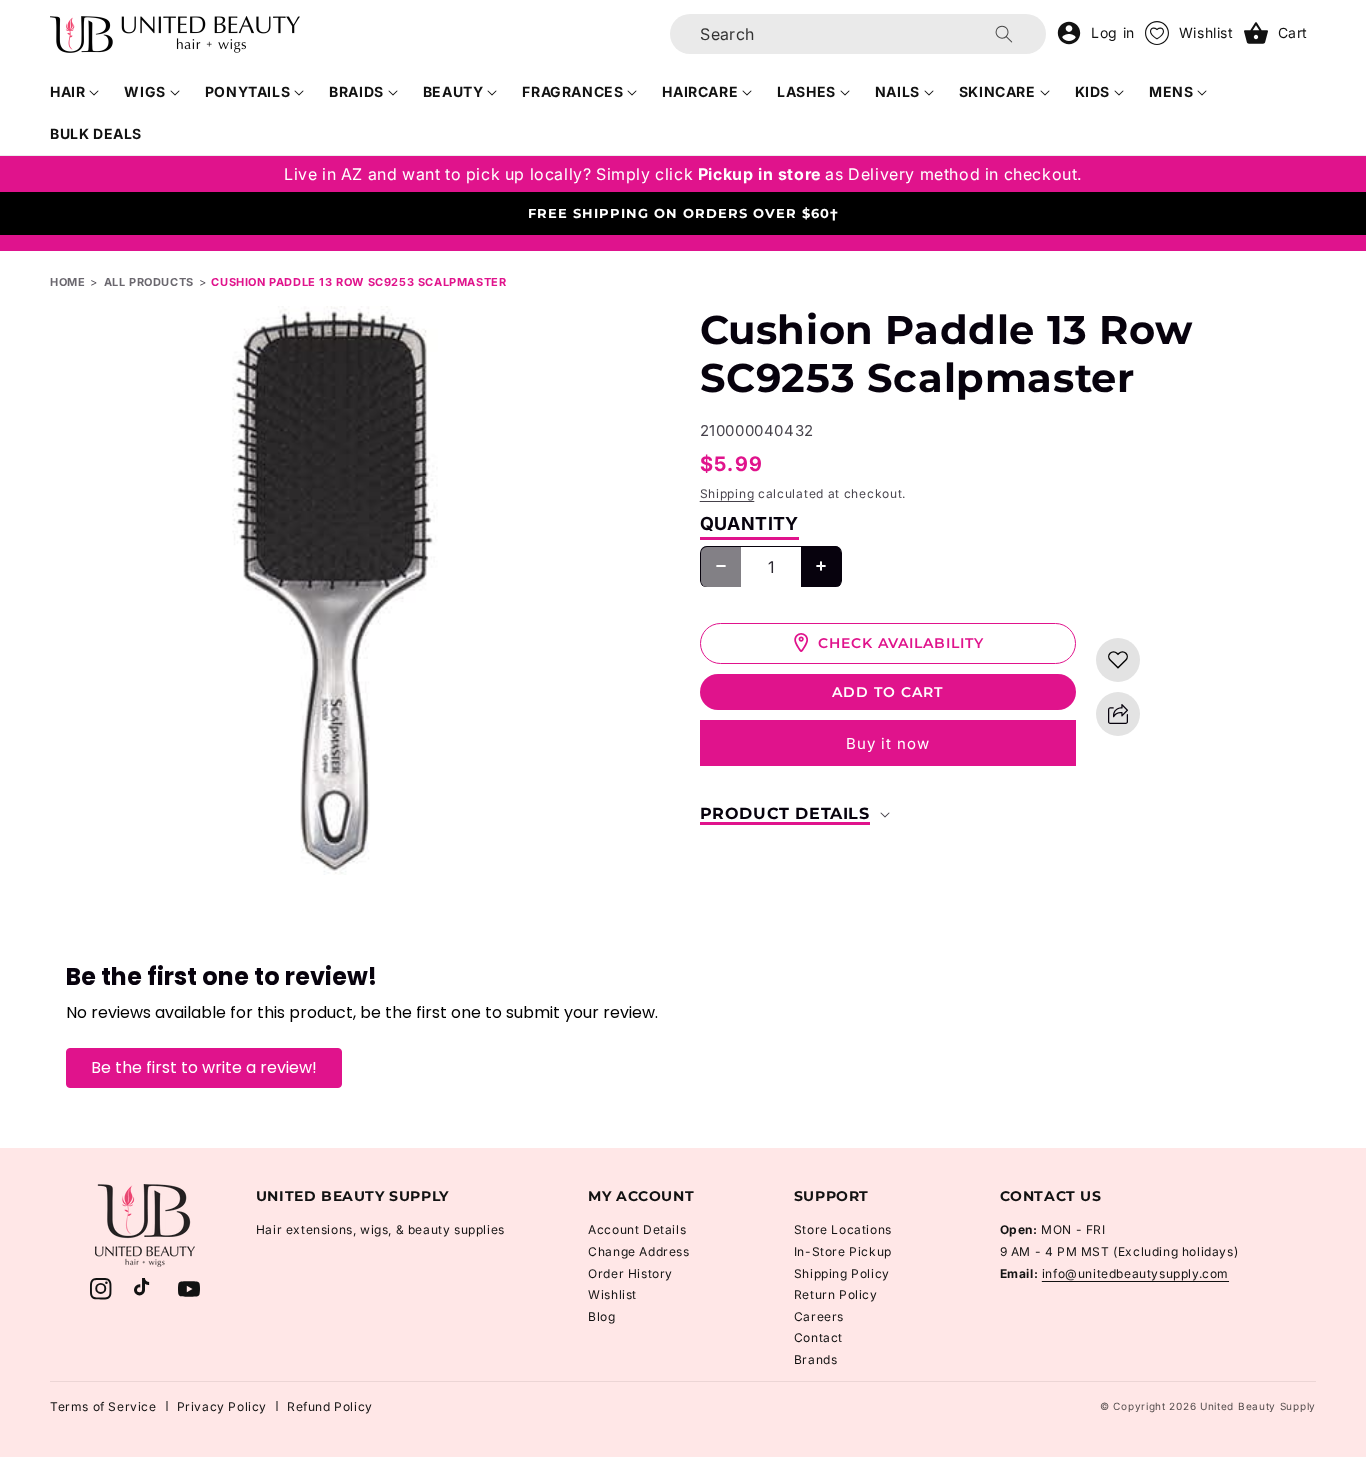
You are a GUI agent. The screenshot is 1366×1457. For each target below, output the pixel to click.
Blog (601, 1316)
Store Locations (843, 1229)
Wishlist (612, 1294)
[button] (75, 92)
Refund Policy (330, 1406)
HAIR (67, 91)
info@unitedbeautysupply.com (1135, 1273)
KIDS (1092, 91)
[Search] (1004, 34)
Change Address (638, 1251)
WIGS (144, 91)
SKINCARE (997, 91)
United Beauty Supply (1258, 1406)
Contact (818, 1337)
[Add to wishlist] (1118, 660)
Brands (816, 1359)
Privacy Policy (222, 1406)
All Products (149, 282)
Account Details (637, 1229)
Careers (819, 1316)
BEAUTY (453, 91)
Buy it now (888, 743)
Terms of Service (103, 1406)
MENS (1171, 91)
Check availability (901, 642)
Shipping (727, 493)
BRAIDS (356, 91)
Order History (630, 1273)
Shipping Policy (842, 1273)
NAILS (897, 91)
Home (67, 282)
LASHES (806, 91)
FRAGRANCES (572, 91)
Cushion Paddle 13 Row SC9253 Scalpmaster (358, 282)
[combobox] (858, 34)
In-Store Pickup (843, 1251)
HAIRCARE (700, 91)
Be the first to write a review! (204, 1067)
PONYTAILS (247, 91)
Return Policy (836, 1294)
